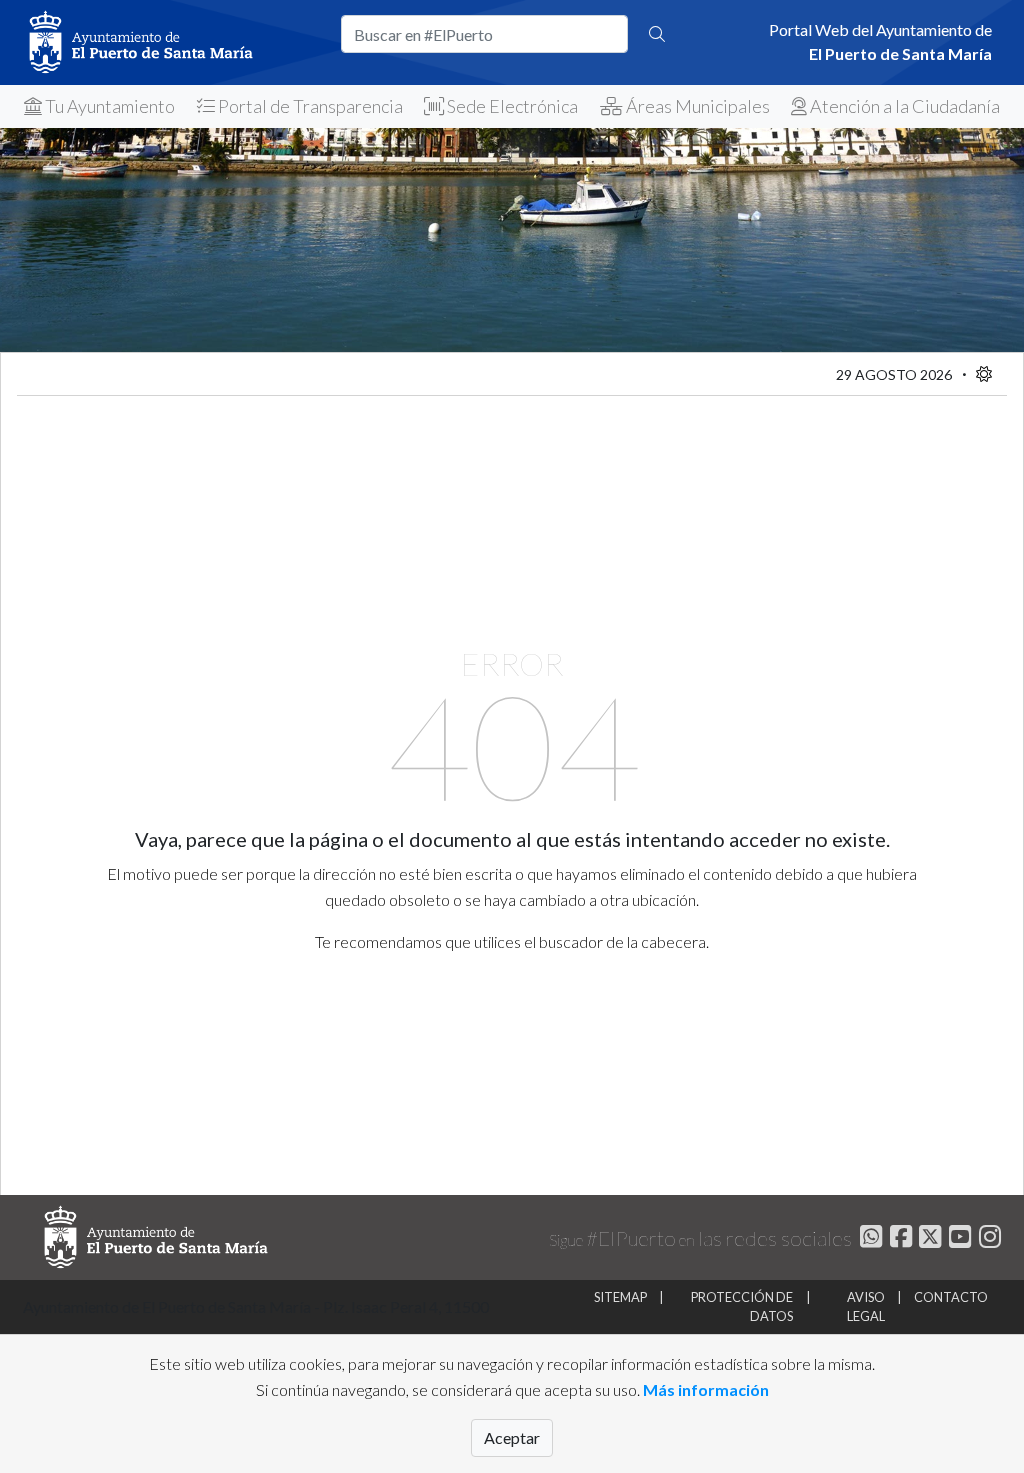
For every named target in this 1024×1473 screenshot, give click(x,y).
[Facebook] (898, 1239)
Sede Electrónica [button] (511, 106)
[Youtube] (957, 1239)
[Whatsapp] (868, 1239)
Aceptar (512, 1437)
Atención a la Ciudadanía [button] (903, 106)
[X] (928, 1239)
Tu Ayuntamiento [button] (108, 106)
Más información (706, 1389)
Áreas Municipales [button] (696, 106)
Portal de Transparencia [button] (309, 106)
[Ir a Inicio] (170, 42)
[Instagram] (987, 1239)
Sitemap (620, 1297)
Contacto (951, 1297)
